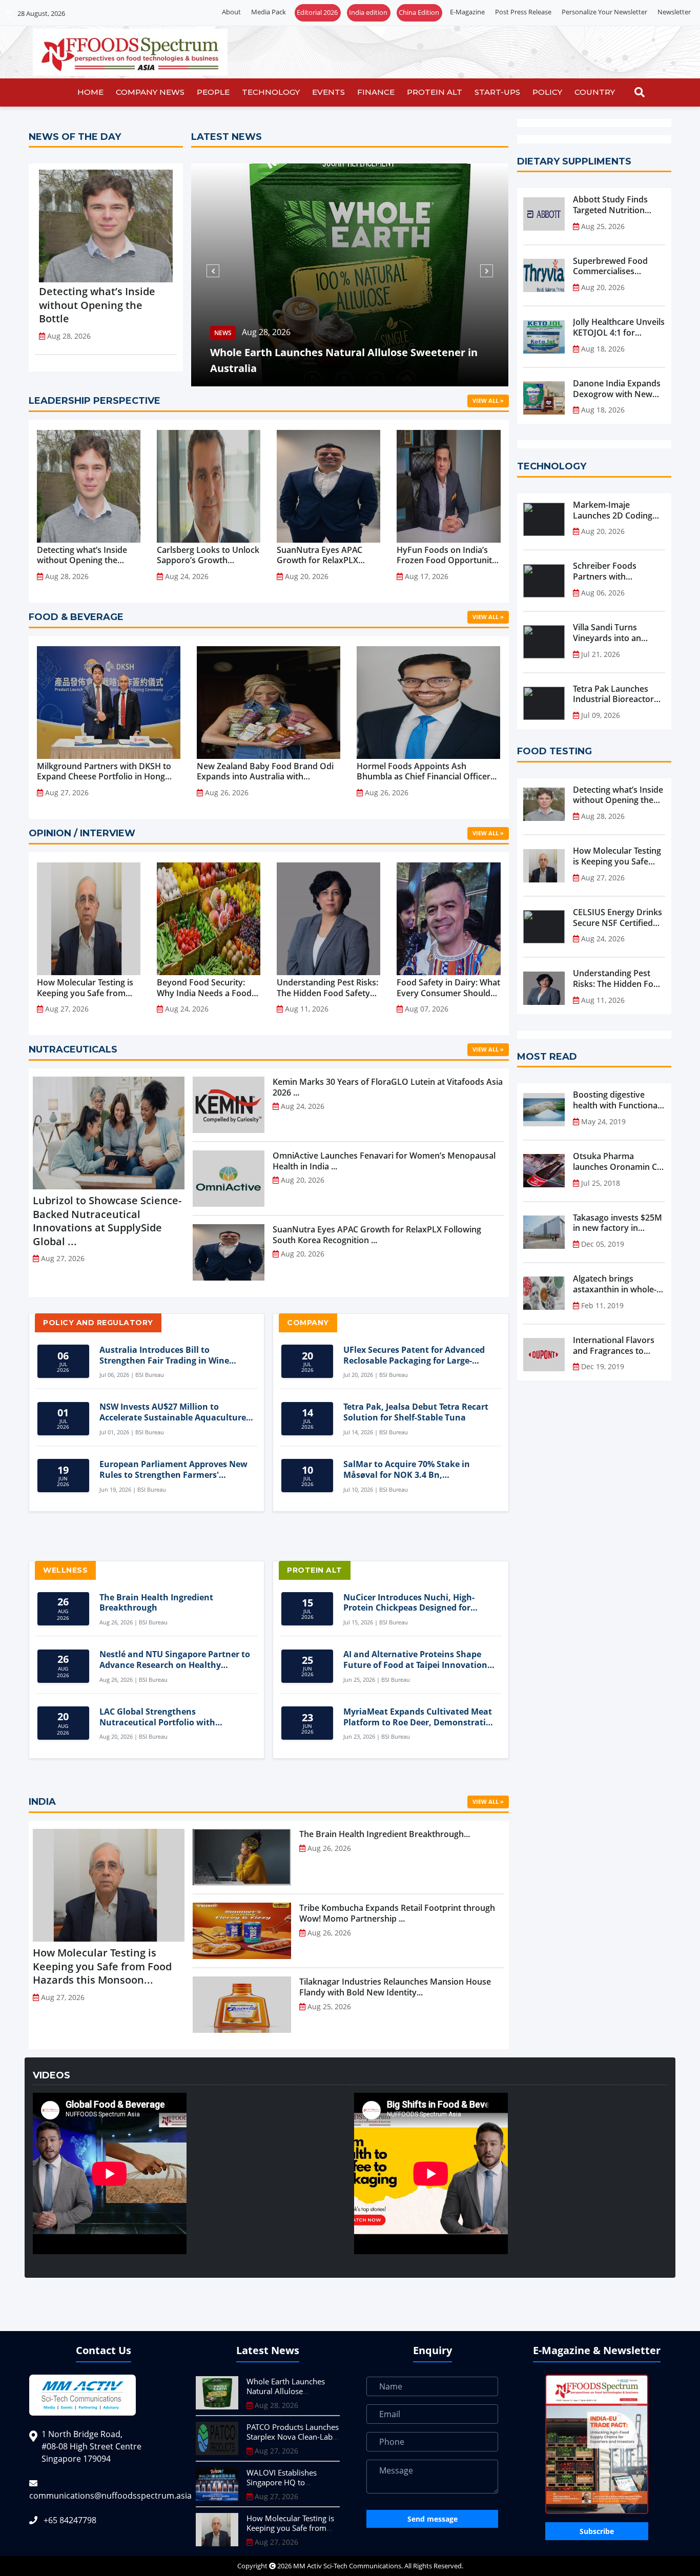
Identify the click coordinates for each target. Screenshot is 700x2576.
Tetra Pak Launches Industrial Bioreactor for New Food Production (613, 694)
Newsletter (674, 12)
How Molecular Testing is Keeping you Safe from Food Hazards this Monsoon (617, 856)
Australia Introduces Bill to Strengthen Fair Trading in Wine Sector (164, 1355)
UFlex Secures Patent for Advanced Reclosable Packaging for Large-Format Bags (414, 1355)
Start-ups (497, 92)
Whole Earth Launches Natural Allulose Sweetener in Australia (335, 360)
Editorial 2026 (317, 12)
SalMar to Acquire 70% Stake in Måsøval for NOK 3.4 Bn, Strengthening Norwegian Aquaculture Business (407, 1470)
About (231, 12)
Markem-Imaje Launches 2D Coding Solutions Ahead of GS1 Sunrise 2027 (619, 510)
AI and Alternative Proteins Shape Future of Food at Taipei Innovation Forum (415, 1660)
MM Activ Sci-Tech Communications (347, 2566)
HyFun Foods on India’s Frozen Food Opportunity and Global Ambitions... (447, 555)
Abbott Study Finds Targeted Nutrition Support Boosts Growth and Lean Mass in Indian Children (618, 205)
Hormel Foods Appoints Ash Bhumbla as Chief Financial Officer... (427, 772)
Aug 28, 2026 (258, 333)
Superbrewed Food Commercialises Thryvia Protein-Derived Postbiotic (610, 266)
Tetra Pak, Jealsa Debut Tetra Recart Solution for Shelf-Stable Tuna (416, 1412)
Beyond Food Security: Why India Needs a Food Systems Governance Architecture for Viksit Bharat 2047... (204, 988)
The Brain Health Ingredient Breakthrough (156, 1603)
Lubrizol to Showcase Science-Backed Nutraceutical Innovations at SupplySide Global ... (107, 1221)
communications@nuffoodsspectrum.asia (110, 2496)
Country (595, 92)
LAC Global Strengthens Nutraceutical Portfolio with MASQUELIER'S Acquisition (157, 1717)
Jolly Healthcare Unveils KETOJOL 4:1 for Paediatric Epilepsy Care (619, 327)
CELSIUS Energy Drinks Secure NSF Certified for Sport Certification (617, 918)
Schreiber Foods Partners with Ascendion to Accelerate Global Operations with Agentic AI (607, 571)
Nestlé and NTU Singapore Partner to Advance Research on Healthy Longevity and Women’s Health (175, 1660)
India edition (368, 12)
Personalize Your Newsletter (604, 12)
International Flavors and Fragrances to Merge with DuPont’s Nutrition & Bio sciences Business (614, 1346)
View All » (488, 400)
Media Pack (269, 12)
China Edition (419, 12)
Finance (376, 92)
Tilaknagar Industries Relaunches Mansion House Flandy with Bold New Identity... (395, 1987)
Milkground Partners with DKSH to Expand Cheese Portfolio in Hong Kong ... (104, 772)
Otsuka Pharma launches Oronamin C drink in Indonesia (615, 1162)
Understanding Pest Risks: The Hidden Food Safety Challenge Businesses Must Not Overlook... (327, 988)
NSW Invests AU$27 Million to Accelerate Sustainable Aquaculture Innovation (173, 1412)
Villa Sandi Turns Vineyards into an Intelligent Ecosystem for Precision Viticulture (619, 633)
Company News (150, 92)
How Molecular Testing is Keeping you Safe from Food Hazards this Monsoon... (85, 988)
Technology (271, 92)
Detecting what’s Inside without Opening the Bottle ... (82, 555)
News (214, 333)
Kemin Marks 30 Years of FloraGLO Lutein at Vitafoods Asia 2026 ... (388, 1087)
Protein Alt (435, 92)
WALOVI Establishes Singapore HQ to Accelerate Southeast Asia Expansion (292, 2488)
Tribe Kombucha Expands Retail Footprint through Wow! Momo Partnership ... (397, 1913)
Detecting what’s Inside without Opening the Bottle (97, 305)
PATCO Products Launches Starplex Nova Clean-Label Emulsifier (293, 2437)
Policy (547, 92)
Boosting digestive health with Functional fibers (616, 1100)
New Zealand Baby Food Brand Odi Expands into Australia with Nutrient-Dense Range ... (265, 772)
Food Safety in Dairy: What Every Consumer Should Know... (448, 988)
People (213, 92)
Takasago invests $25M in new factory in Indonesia (617, 1223)
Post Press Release (523, 12)
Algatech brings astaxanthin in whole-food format (615, 1284)
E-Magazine (467, 12)
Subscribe (597, 2531)
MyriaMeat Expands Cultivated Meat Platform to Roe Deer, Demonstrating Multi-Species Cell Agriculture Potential (420, 1717)
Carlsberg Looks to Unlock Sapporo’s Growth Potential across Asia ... (208, 555)
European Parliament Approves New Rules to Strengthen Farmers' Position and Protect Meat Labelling (173, 1470)
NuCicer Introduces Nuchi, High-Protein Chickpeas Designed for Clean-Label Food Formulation (409, 1603)
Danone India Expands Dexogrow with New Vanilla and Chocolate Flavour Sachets (617, 389)
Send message (433, 2519)
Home (90, 92)
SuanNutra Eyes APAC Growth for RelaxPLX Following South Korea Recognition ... (321, 555)
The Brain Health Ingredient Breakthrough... (385, 1834)
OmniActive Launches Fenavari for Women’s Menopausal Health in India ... (384, 1161)
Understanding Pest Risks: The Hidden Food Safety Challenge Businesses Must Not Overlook (618, 979)
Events (328, 92)
